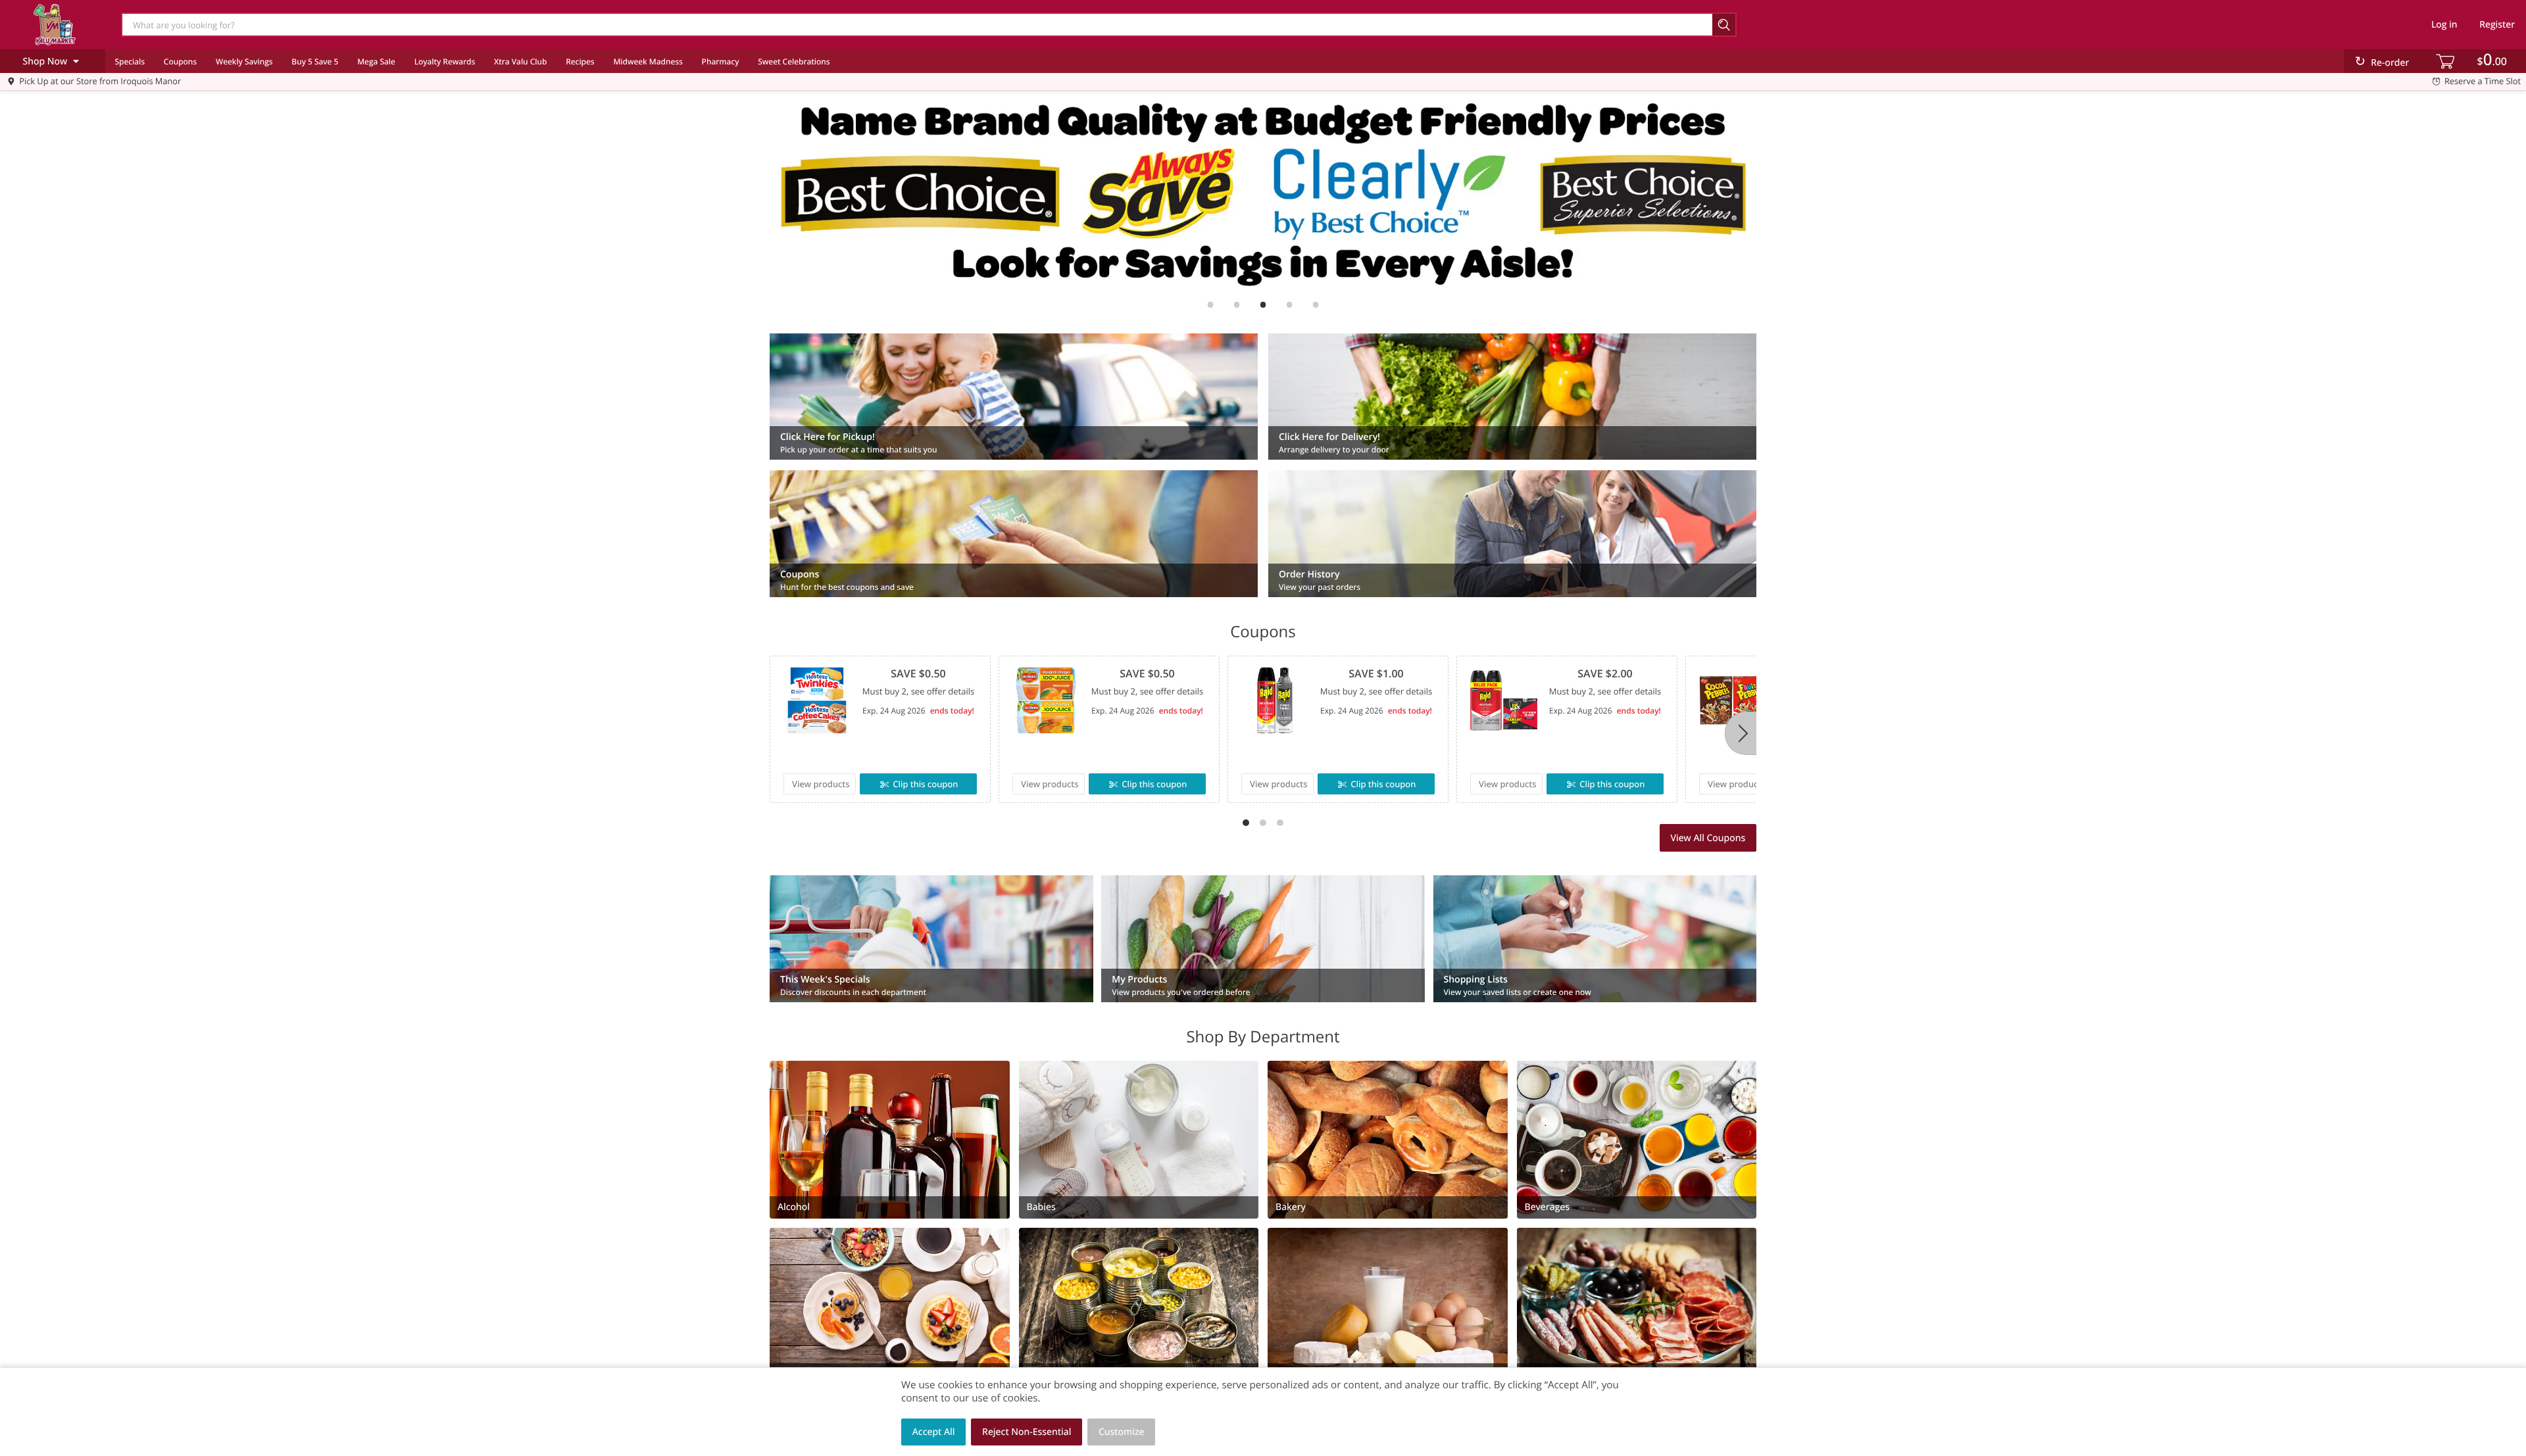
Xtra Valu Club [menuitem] (520, 61)
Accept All (934, 1432)
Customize (1122, 1432)
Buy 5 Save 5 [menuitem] (315, 61)
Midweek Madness (648, 61)
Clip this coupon (925, 784)
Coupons (180, 61)
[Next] (1741, 733)
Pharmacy (721, 61)
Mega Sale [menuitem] (376, 61)
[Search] (1724, 25)
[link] (1263, 193)
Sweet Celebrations (794, 61)
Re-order (2390, 63)
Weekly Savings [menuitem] (244, 61)
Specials (130, 61)
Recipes (580, 61)
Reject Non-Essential (1027, 1432)
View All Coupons (1708, 838)
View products (821, 784)
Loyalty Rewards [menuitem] (445, 61)
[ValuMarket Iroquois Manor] (55, 24)
